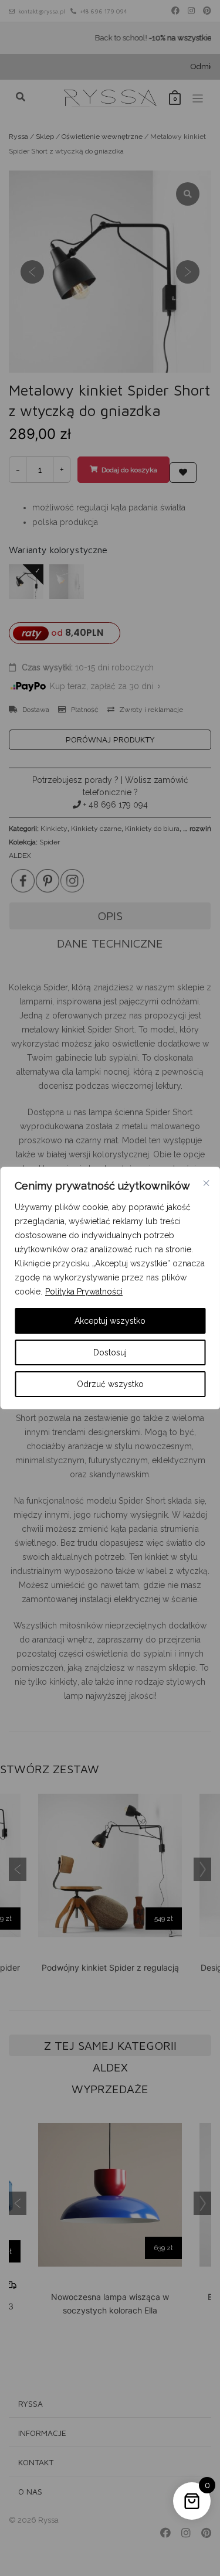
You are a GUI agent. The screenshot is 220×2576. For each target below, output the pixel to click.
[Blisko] (206, 1183)
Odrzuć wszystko (110, 1384)
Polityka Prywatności (84, 1292)
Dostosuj (110, 1352)
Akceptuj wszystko (110, 1321)
